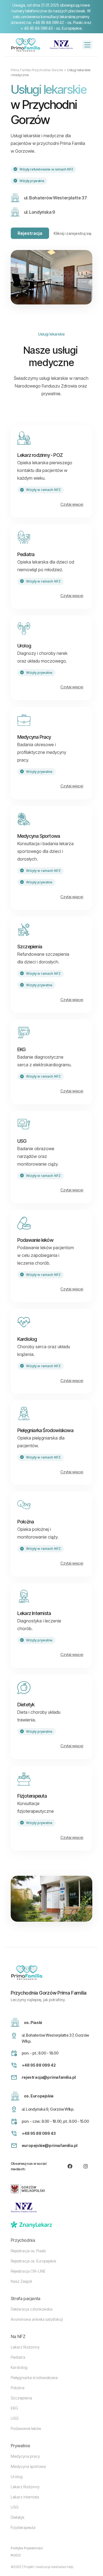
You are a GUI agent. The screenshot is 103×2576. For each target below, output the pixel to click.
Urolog (17, 2477)
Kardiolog (19, 2367)
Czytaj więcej (72, 504)
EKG (14, 2408)
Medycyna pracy (25, 2456)
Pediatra (18, 2357)
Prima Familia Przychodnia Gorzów (37, 70)
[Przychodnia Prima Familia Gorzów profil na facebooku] (70, 2166)
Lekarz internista (25, 2497)
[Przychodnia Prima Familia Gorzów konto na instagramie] (86, 2166)
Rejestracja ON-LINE (28, 2271)
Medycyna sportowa (28, 2466)
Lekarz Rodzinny (25, 2347)
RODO (16, 2555)
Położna (18, 2388)
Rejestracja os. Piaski (28, 2251)
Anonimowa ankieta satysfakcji (37, 2319)
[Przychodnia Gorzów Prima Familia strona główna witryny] (26, 45)
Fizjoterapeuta (23, 2527)
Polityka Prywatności (27, 2548)
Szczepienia (21, 2398)
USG (15, 2418)
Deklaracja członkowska (32, 2309)
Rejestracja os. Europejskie (33, 2261)
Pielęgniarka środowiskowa (34, 2378)
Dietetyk (18, 2517)
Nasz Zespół (21, 2281)
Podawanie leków (26, 2428)
